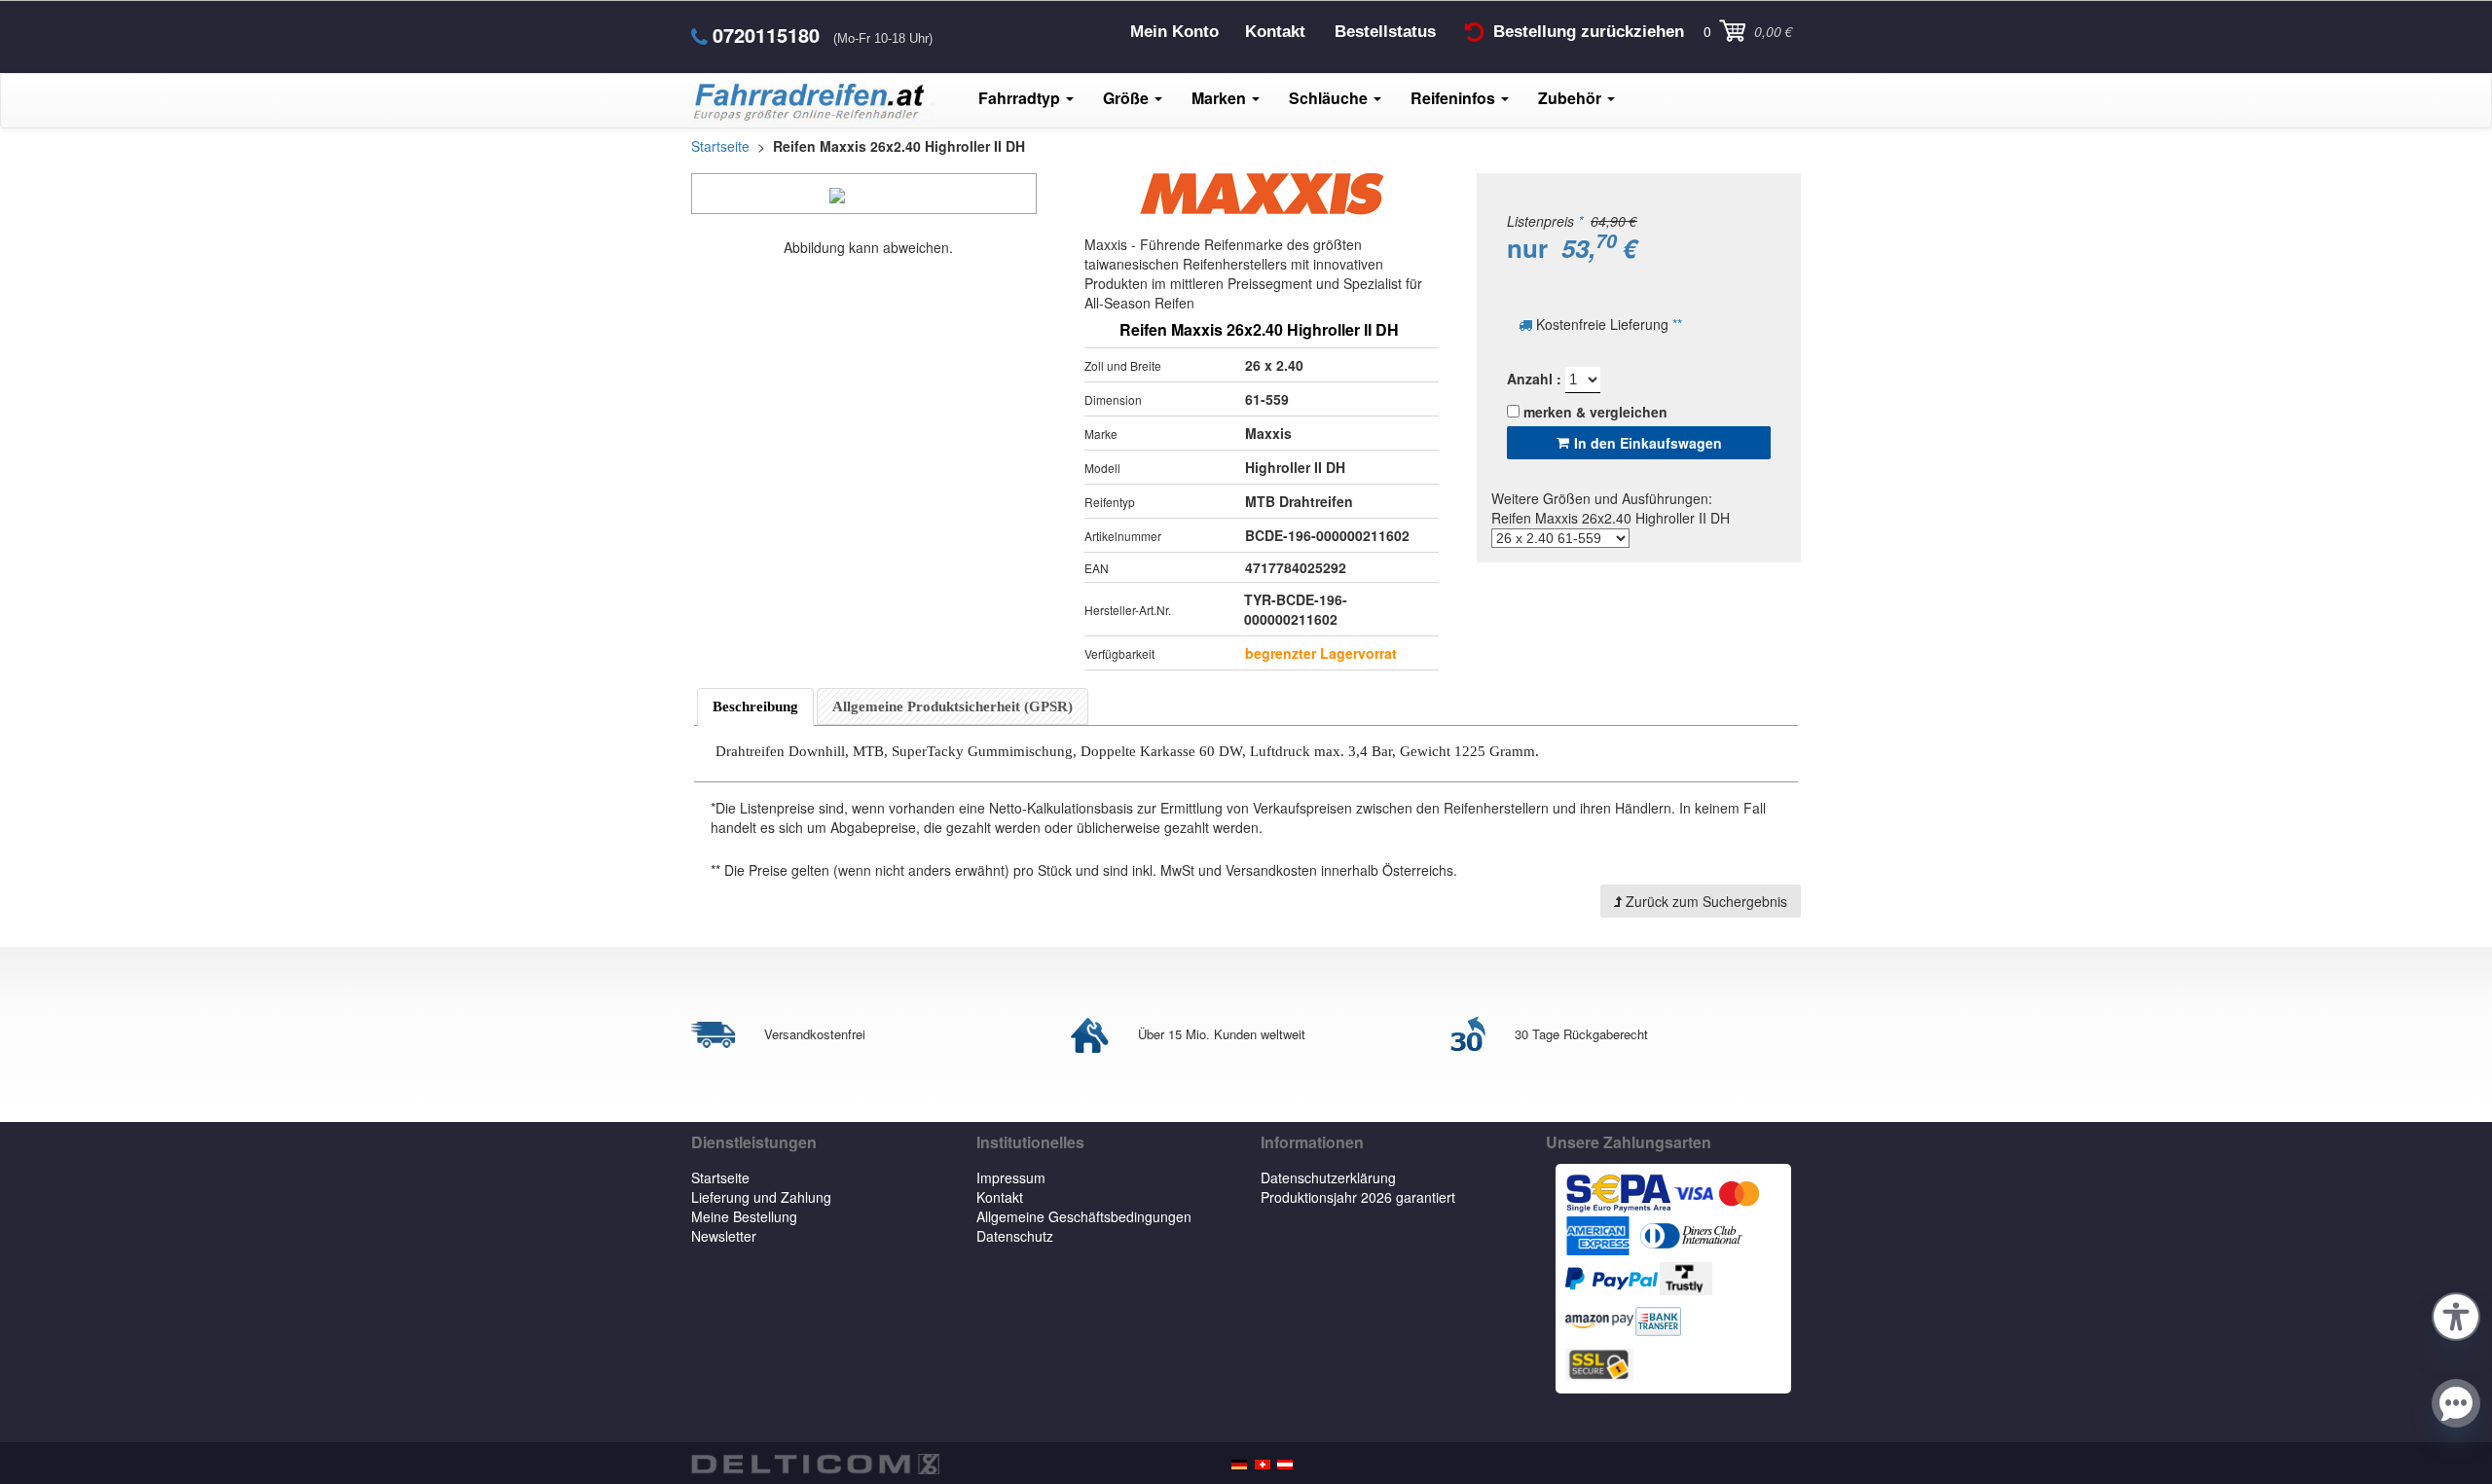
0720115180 (766, 35)
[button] (2456, 1314)
